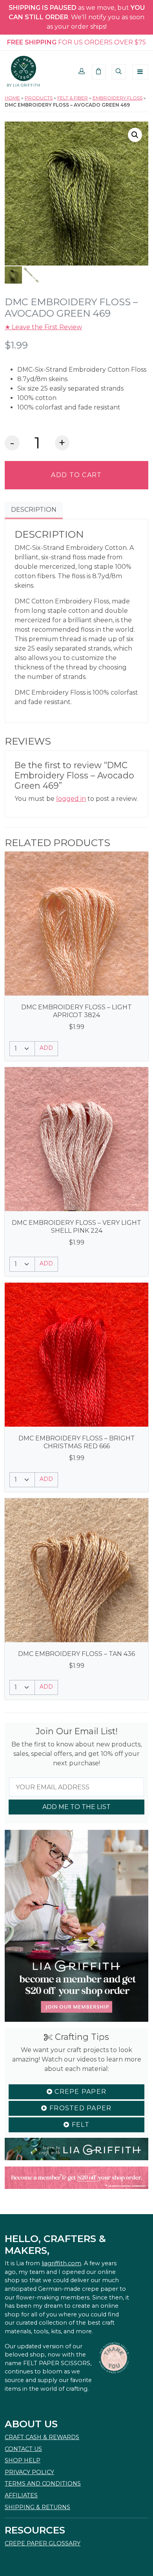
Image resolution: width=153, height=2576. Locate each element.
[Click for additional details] (76, 924)
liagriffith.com (61, 2263)
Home (12, 98)
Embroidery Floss (117, 98)
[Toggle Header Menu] (140, 72)
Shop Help (23, 2460)
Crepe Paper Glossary (43, 2543)
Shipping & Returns (37, 2507)
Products (39, 98)
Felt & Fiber (73, 98)
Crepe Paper (79, 2092)
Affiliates (21, 2495)
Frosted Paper (80, 2108)
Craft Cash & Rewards (42, 2437)
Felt (79, 2125)
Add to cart (76, 475)
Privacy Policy (29, 2472)
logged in (71, 799)
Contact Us (23, 2449)
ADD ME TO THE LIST (76, 1807)
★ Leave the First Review (43, 327)
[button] (82, 72)
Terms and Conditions (43, 2484)
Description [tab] (34, 510)
